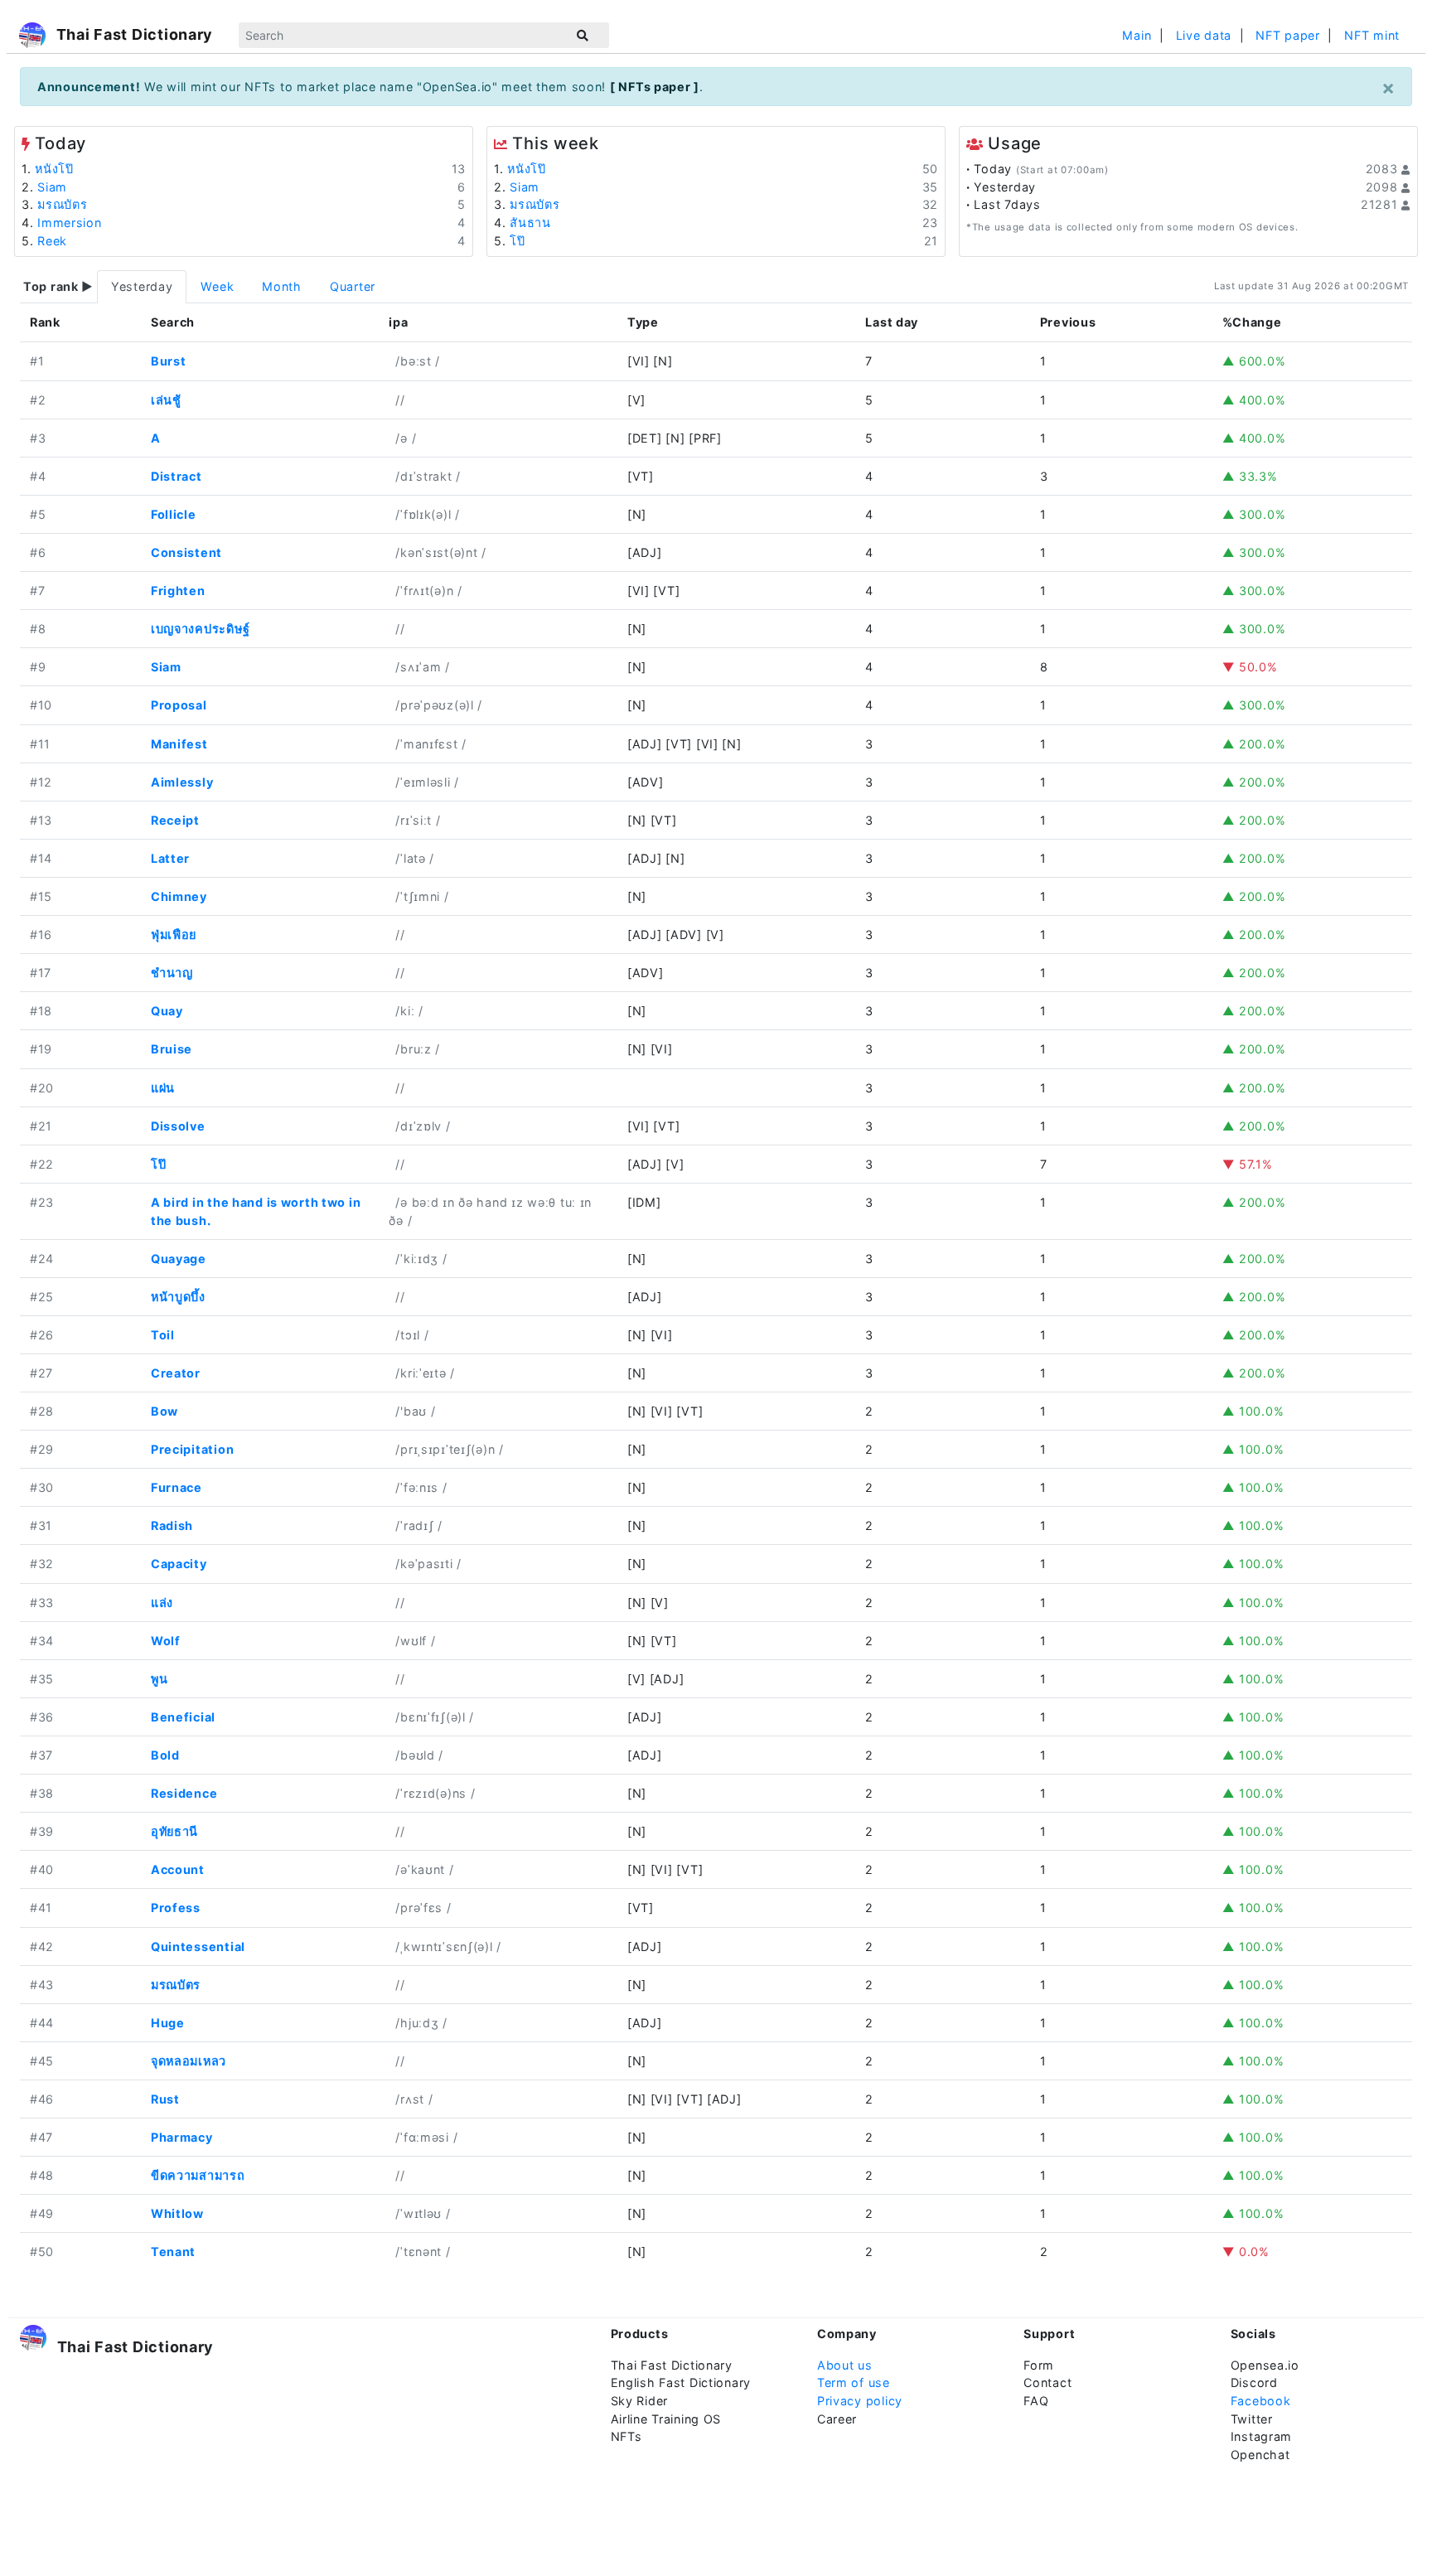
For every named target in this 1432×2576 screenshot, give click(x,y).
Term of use (854, 2382)
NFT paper (1287, 35)
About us (845, 2365)
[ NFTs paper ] (655, 87)
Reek (52, 241)
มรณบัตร (62, 204)
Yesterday (142, 286)
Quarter (353, 286)
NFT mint (1372, 35)
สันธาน (530, 223)
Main (1137, 35)
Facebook (1261, 2401)
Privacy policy (860, 2401)
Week (217, 286)
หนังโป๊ (54, 169)
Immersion (69, 223)
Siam (52, 187)
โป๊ (517, 241)
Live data (1204, 35)
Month (282, 286)
